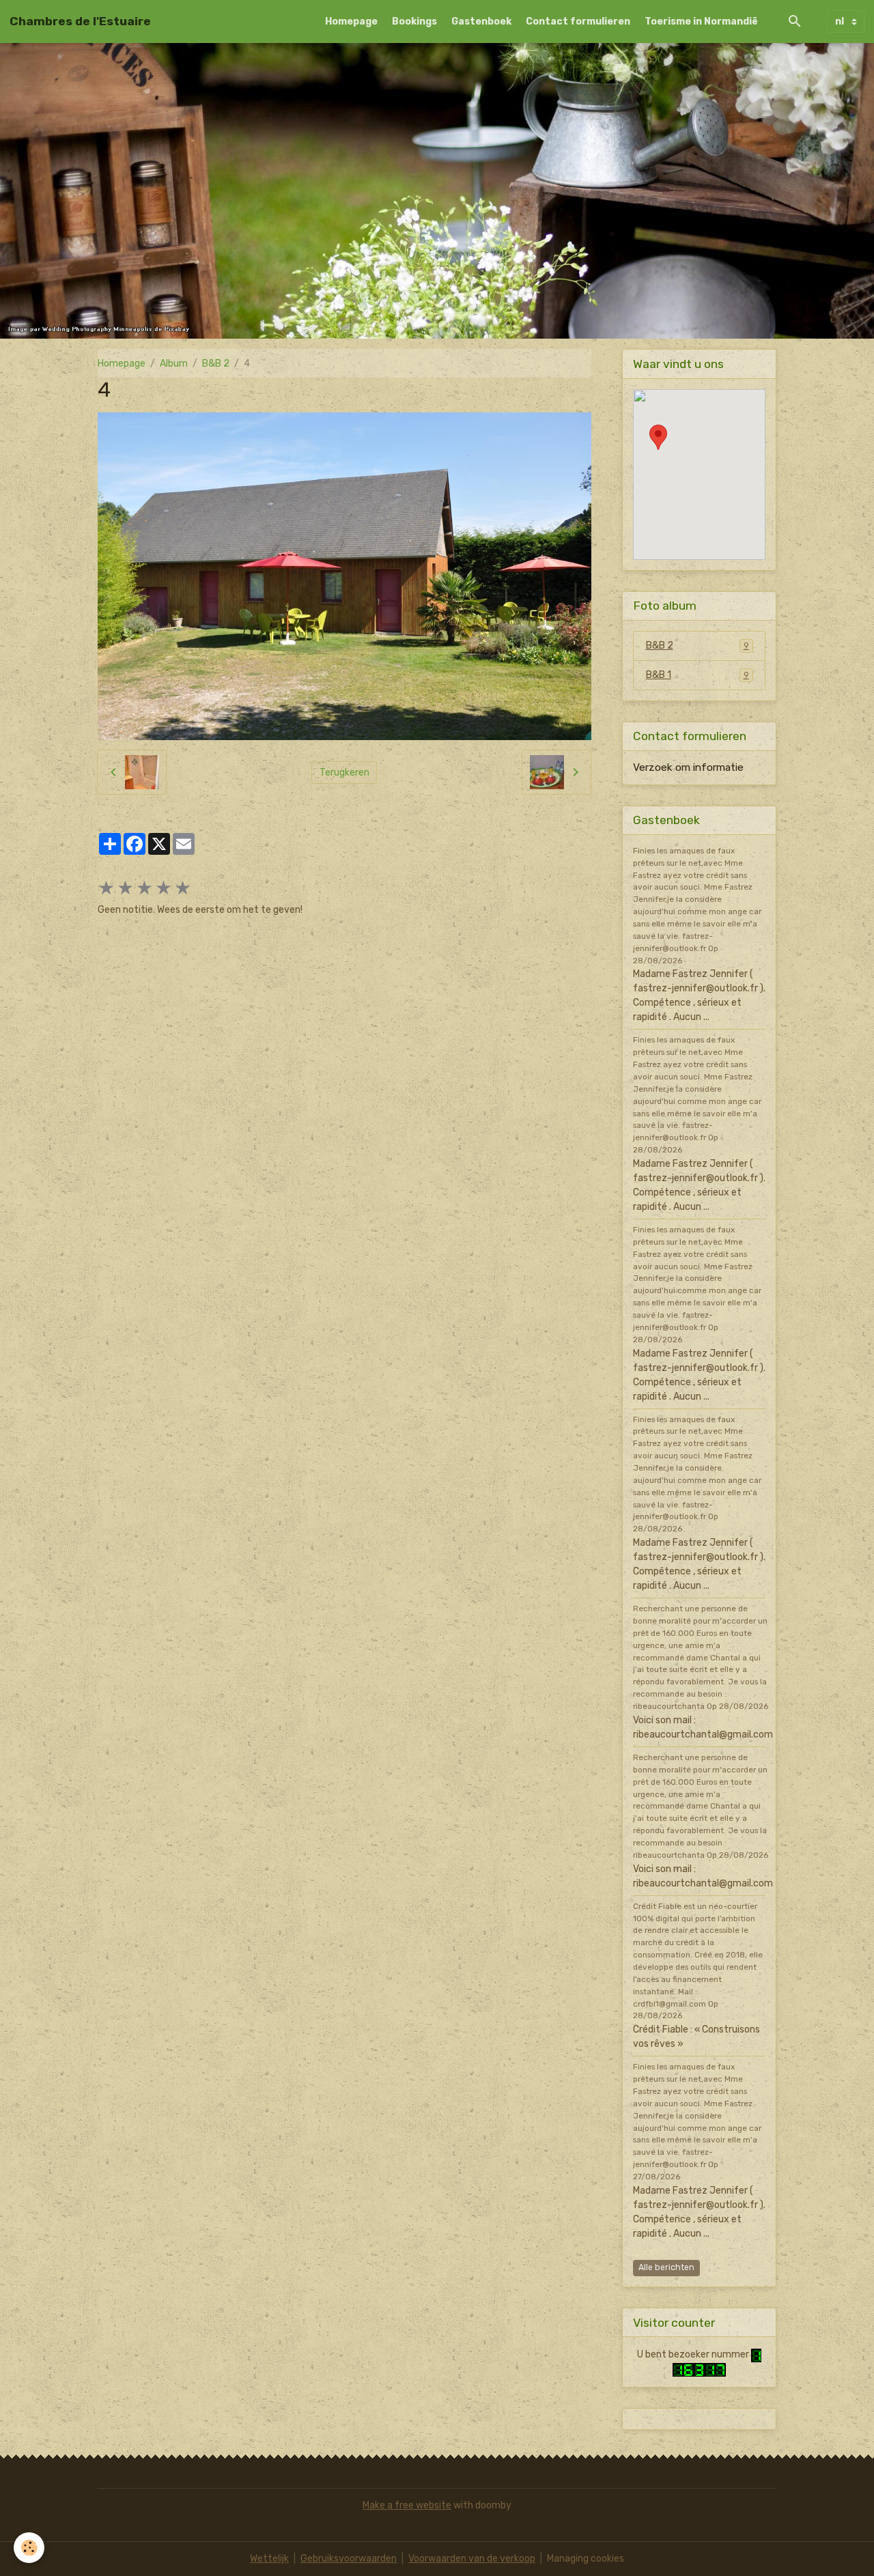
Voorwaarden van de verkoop (472, 2559)
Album (174, 364)
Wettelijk (269, 2559)
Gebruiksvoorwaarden (349, 2559)
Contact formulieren (578, 22)
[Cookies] (29, 2548)
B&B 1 (697, 675)
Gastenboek (481, 22)
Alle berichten (666, 2267)
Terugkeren (344, 773)
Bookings (414, 22)
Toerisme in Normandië (701, 22)
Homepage (351, 22)
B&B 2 (216, 364)
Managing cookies (586, 2559)
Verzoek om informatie (688, 767)
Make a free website (407, 2505)
